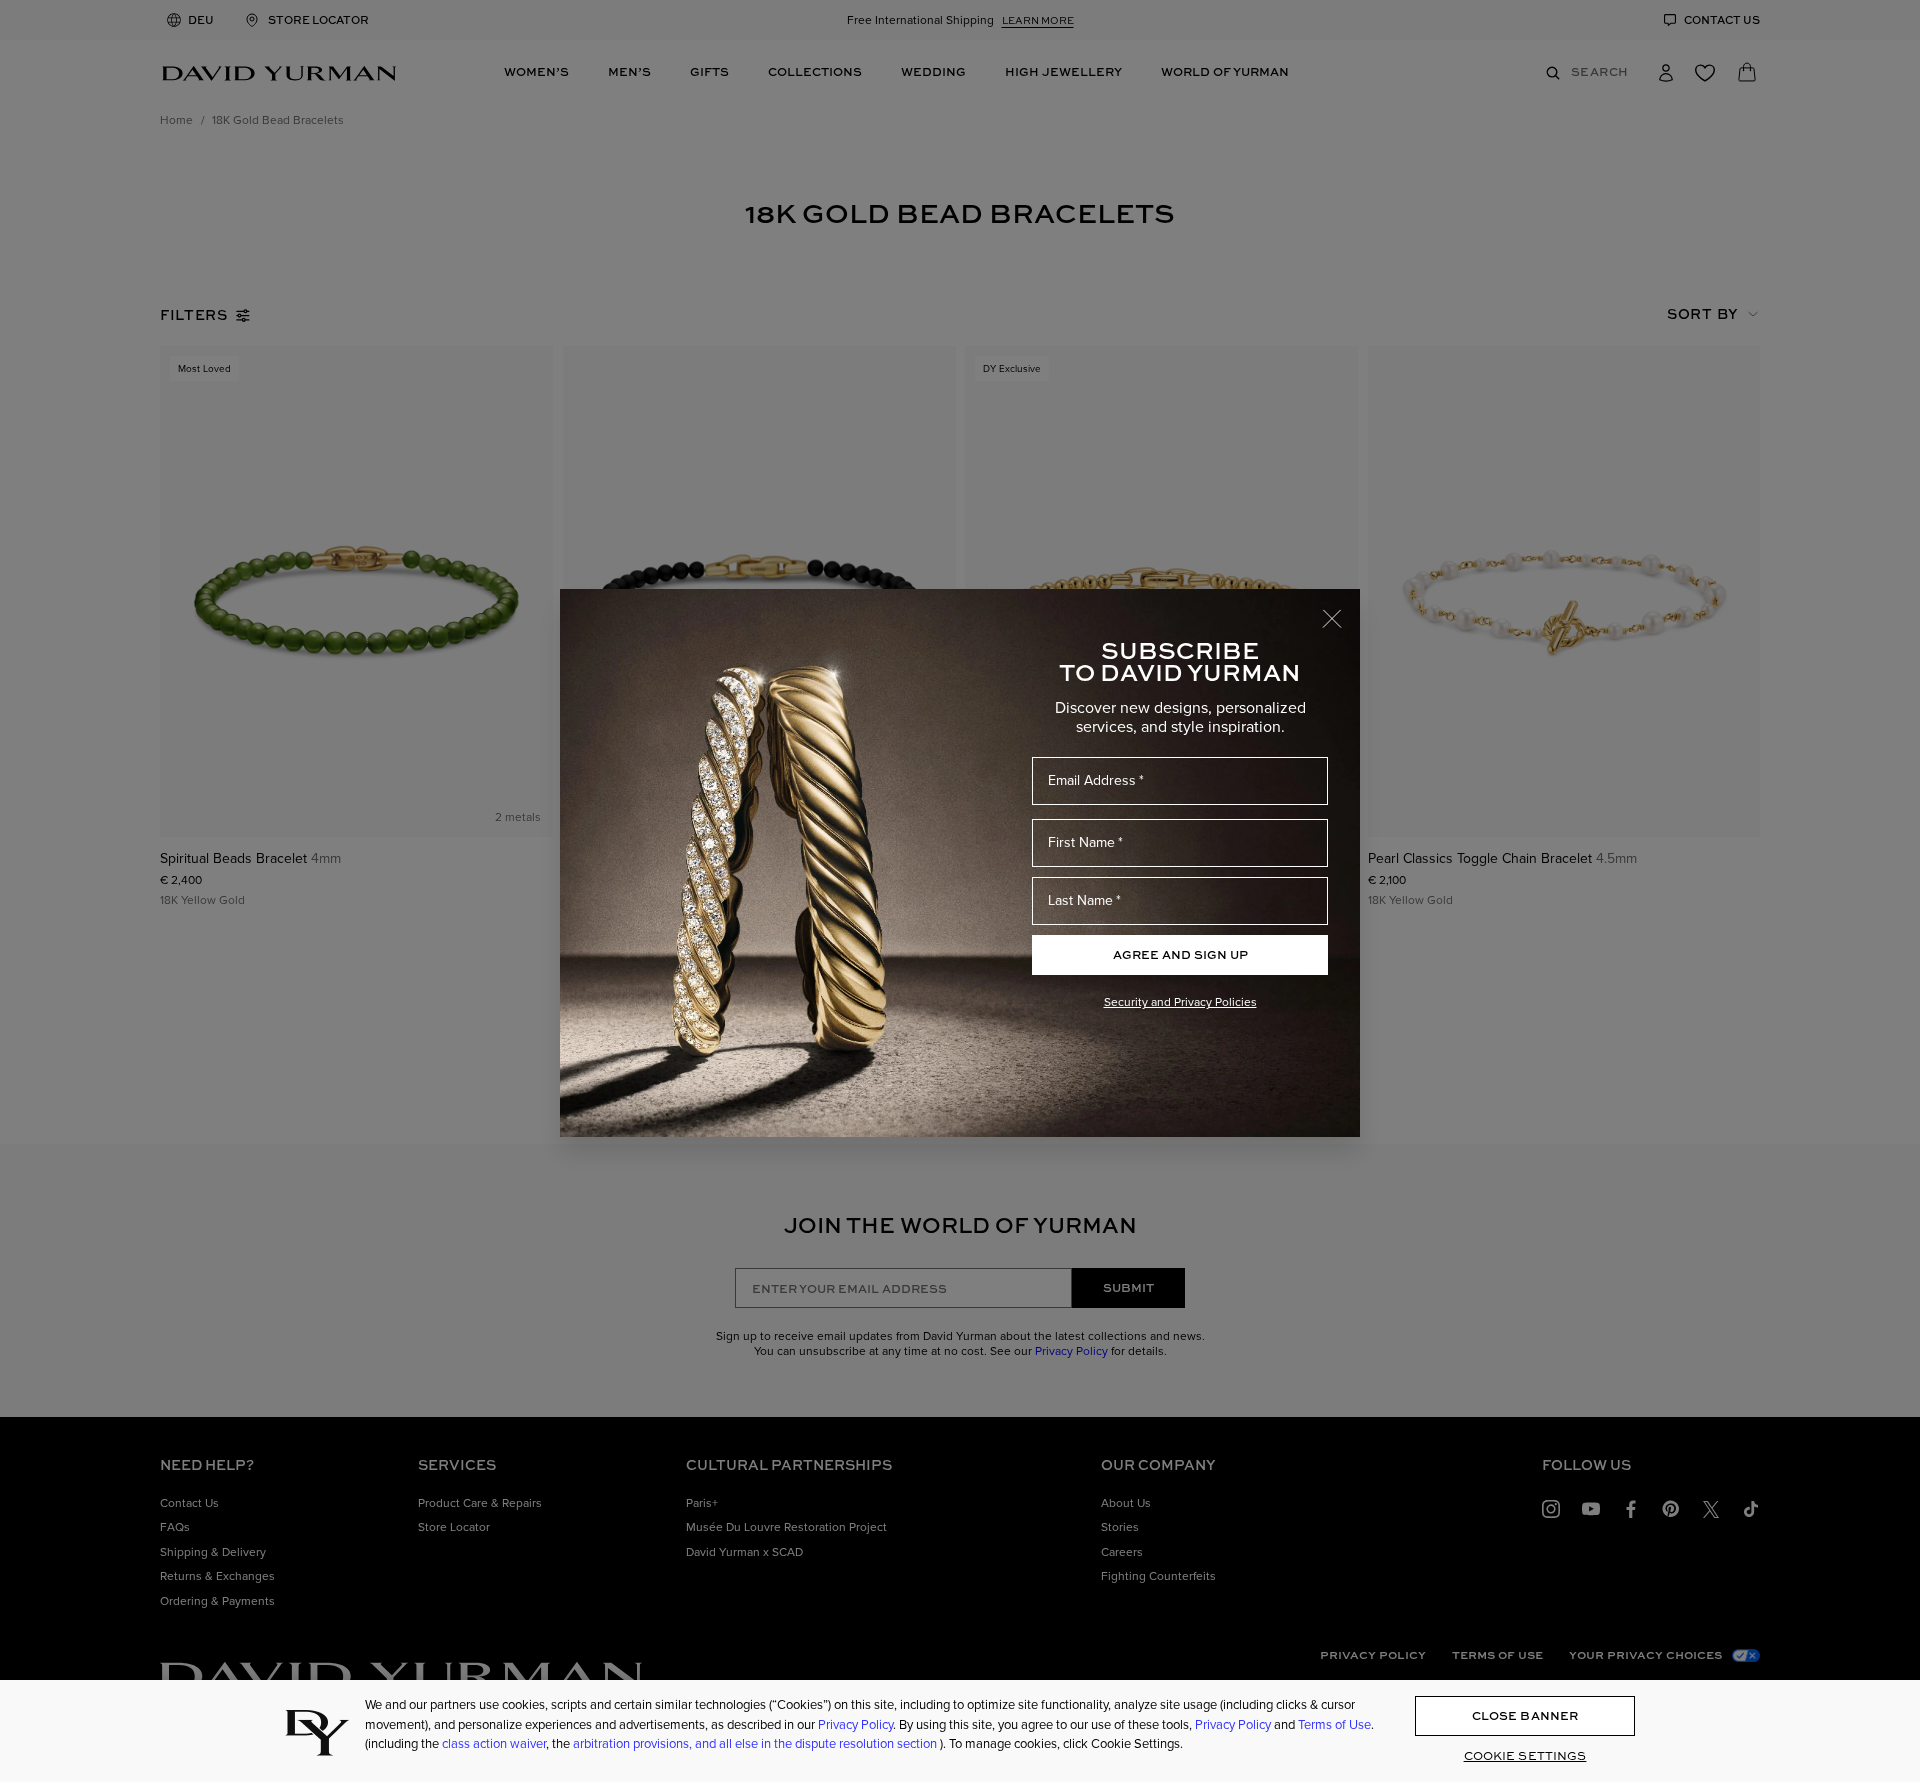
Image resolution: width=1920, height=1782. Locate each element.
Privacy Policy (855, 1724)
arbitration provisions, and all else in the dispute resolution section (756, 1743)
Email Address (1092, 780)
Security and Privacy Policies (1180, 1002)
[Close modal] (1341, 609)
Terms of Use (1334, 1724)
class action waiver (494, 1743)
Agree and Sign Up (1180, 954)
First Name (1081, 842)
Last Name (1080, 900)
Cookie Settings (1525, 1755)
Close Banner (1525, 1715)
